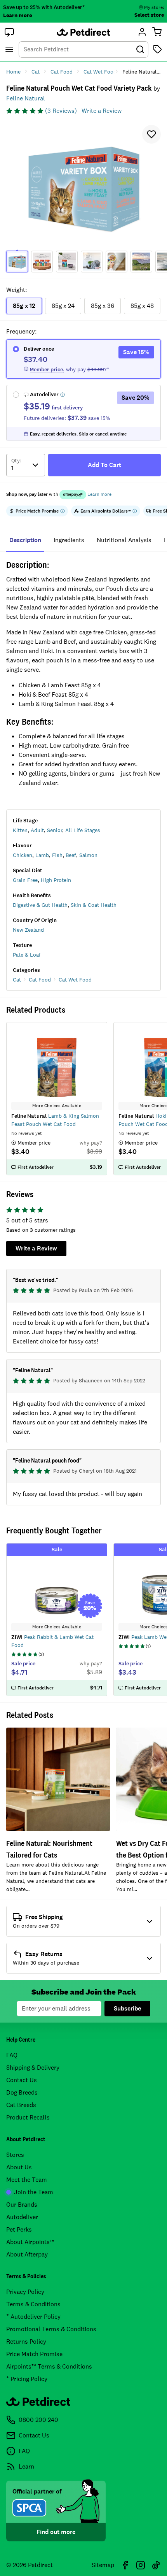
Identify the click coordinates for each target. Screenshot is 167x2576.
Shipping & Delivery (33, 2068)
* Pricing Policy (27, 2379)
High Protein (56, 880)
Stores (15, 2155)
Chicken (23, 855)
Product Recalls (28, 2117)
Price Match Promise (34, 2354)
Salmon (88, 855)
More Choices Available (57, 1627)
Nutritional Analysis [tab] (124, 540)
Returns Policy (26, 2342)
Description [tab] (25, 540)
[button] (9, 32)
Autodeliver (22, 2217)
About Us (19, 2167)
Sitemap (103, 2565)
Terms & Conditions (33, 2304)
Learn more (17, 15)
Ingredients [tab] (69, 540)
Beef (71, 855)
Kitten (20, 830)
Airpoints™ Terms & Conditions (49, 2366)
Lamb (42, 855)
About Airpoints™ (30, 2242)
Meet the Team (27, 2180)
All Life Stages (83, 830)
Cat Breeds (21, 2105)
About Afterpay (27, 2254)
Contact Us (22, 2080)
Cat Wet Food (75, 980)
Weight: (17, 290)
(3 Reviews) (61, 111)
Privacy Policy (25, 2292)
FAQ (12, 2055)
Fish (57, 855)
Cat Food (40, 980)
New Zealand (28, 930)
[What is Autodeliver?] (63, 395)
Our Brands (22, 2205)
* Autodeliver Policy (33, 2317)
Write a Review (102, 111)
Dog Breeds (22, 2092)
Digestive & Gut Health (40, 905)
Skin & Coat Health (94, 905)
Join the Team (34, 2192)
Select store (149, 15)
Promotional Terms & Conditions (51, 2329)
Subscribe (127, 2008)
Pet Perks (19, 2229)
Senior (55, 830)
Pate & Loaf (27, 955)
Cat (17, 980)
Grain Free (25, 880)
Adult (37, 830)
